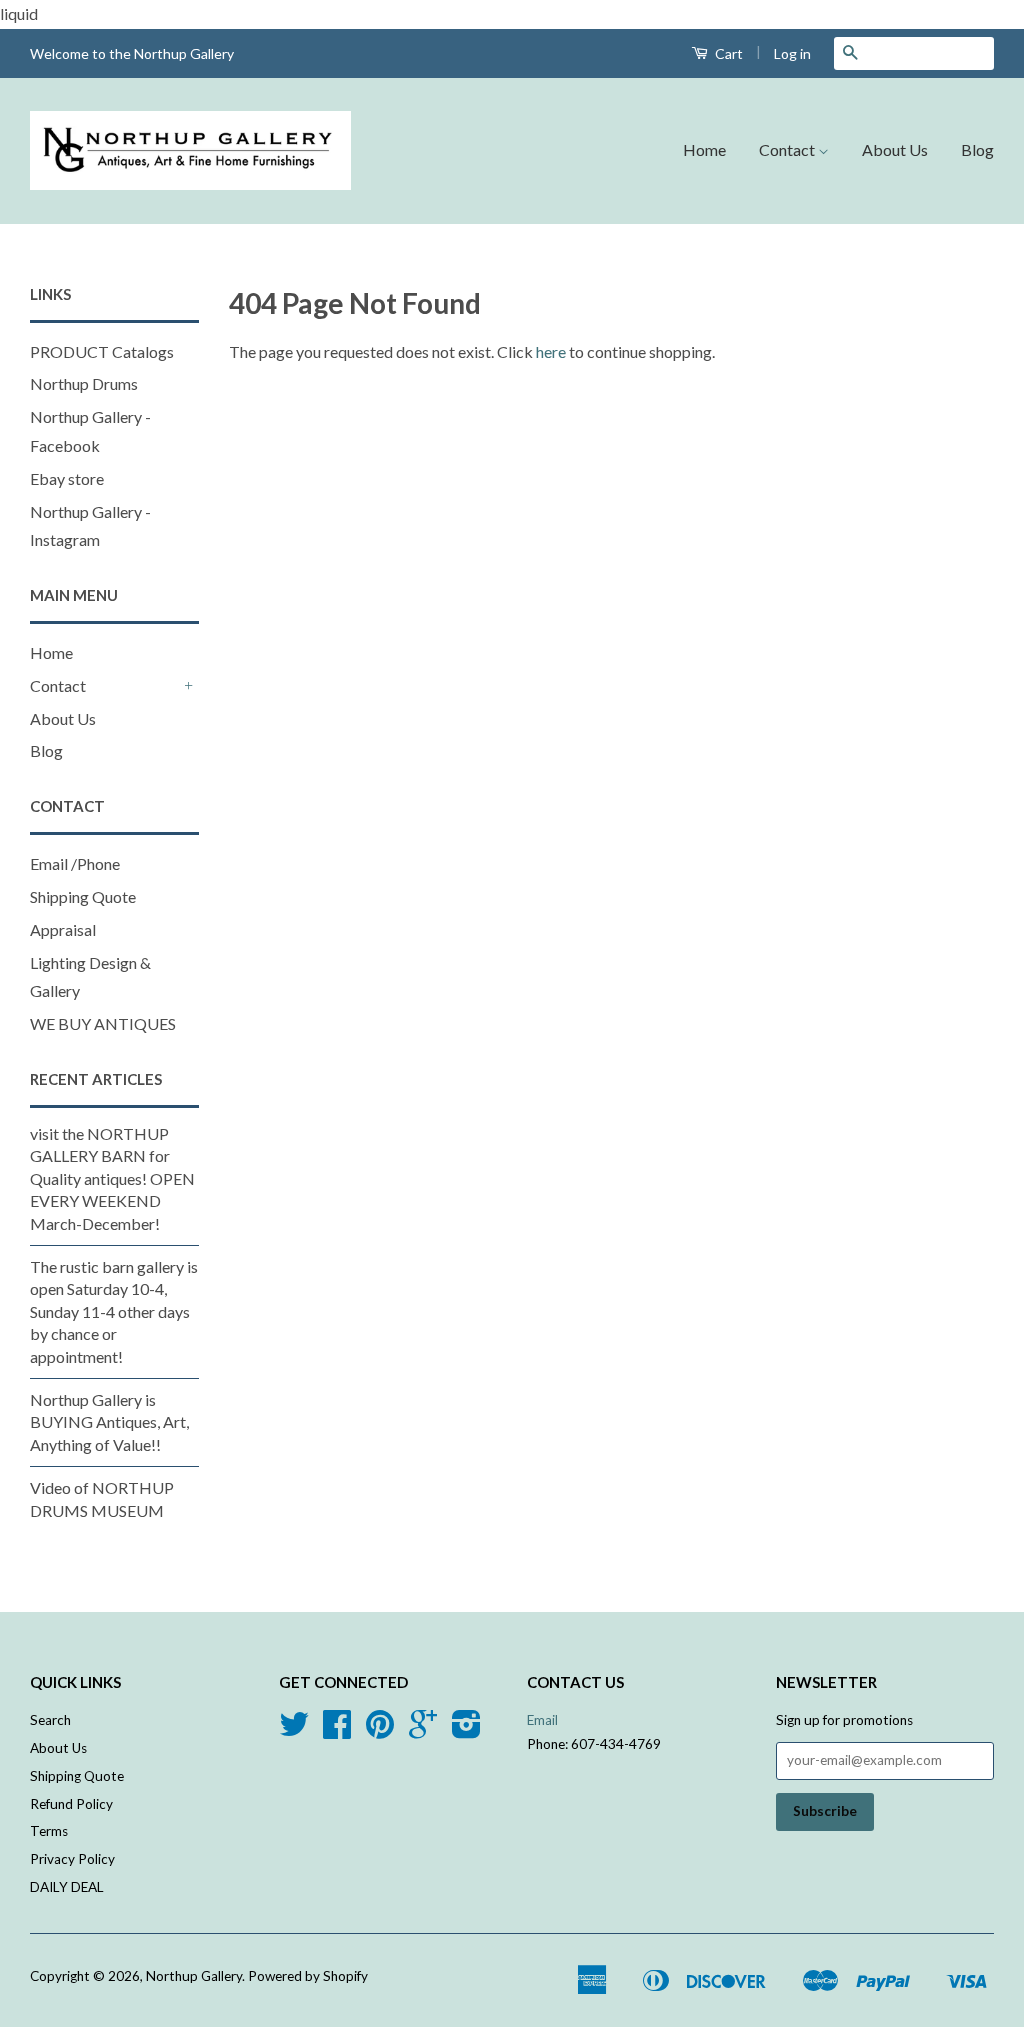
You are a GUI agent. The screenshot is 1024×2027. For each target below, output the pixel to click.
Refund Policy (71, 1804)
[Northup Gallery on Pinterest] (380, 1731)
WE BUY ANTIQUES (103, 1023)
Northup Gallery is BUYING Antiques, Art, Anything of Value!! (109, 1422)
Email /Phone (75, 863)
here (551, 351)
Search (50, 1720)
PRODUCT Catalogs (102, 351)
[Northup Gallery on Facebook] (337, 1731)
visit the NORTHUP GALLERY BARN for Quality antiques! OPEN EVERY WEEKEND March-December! (112, 1178)
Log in (792, 53)
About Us (895, 149)
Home (704, 149)
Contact (788, 149)
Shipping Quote (83, 896)
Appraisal (63, 929)
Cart (727, 53)
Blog (977, 149)
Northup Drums (84, 383)
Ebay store (67, 478)
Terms (49, 1831)
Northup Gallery (194, 1976)
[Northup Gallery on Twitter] (294, 1731)
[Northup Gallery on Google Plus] (423, 1731)
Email (542, 1720)
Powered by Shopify (308, 1976)
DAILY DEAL (67, 1887)
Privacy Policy (72, 1859)
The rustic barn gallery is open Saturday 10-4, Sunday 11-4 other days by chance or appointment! (114, 1311)
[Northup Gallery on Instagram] (466, 1731)
